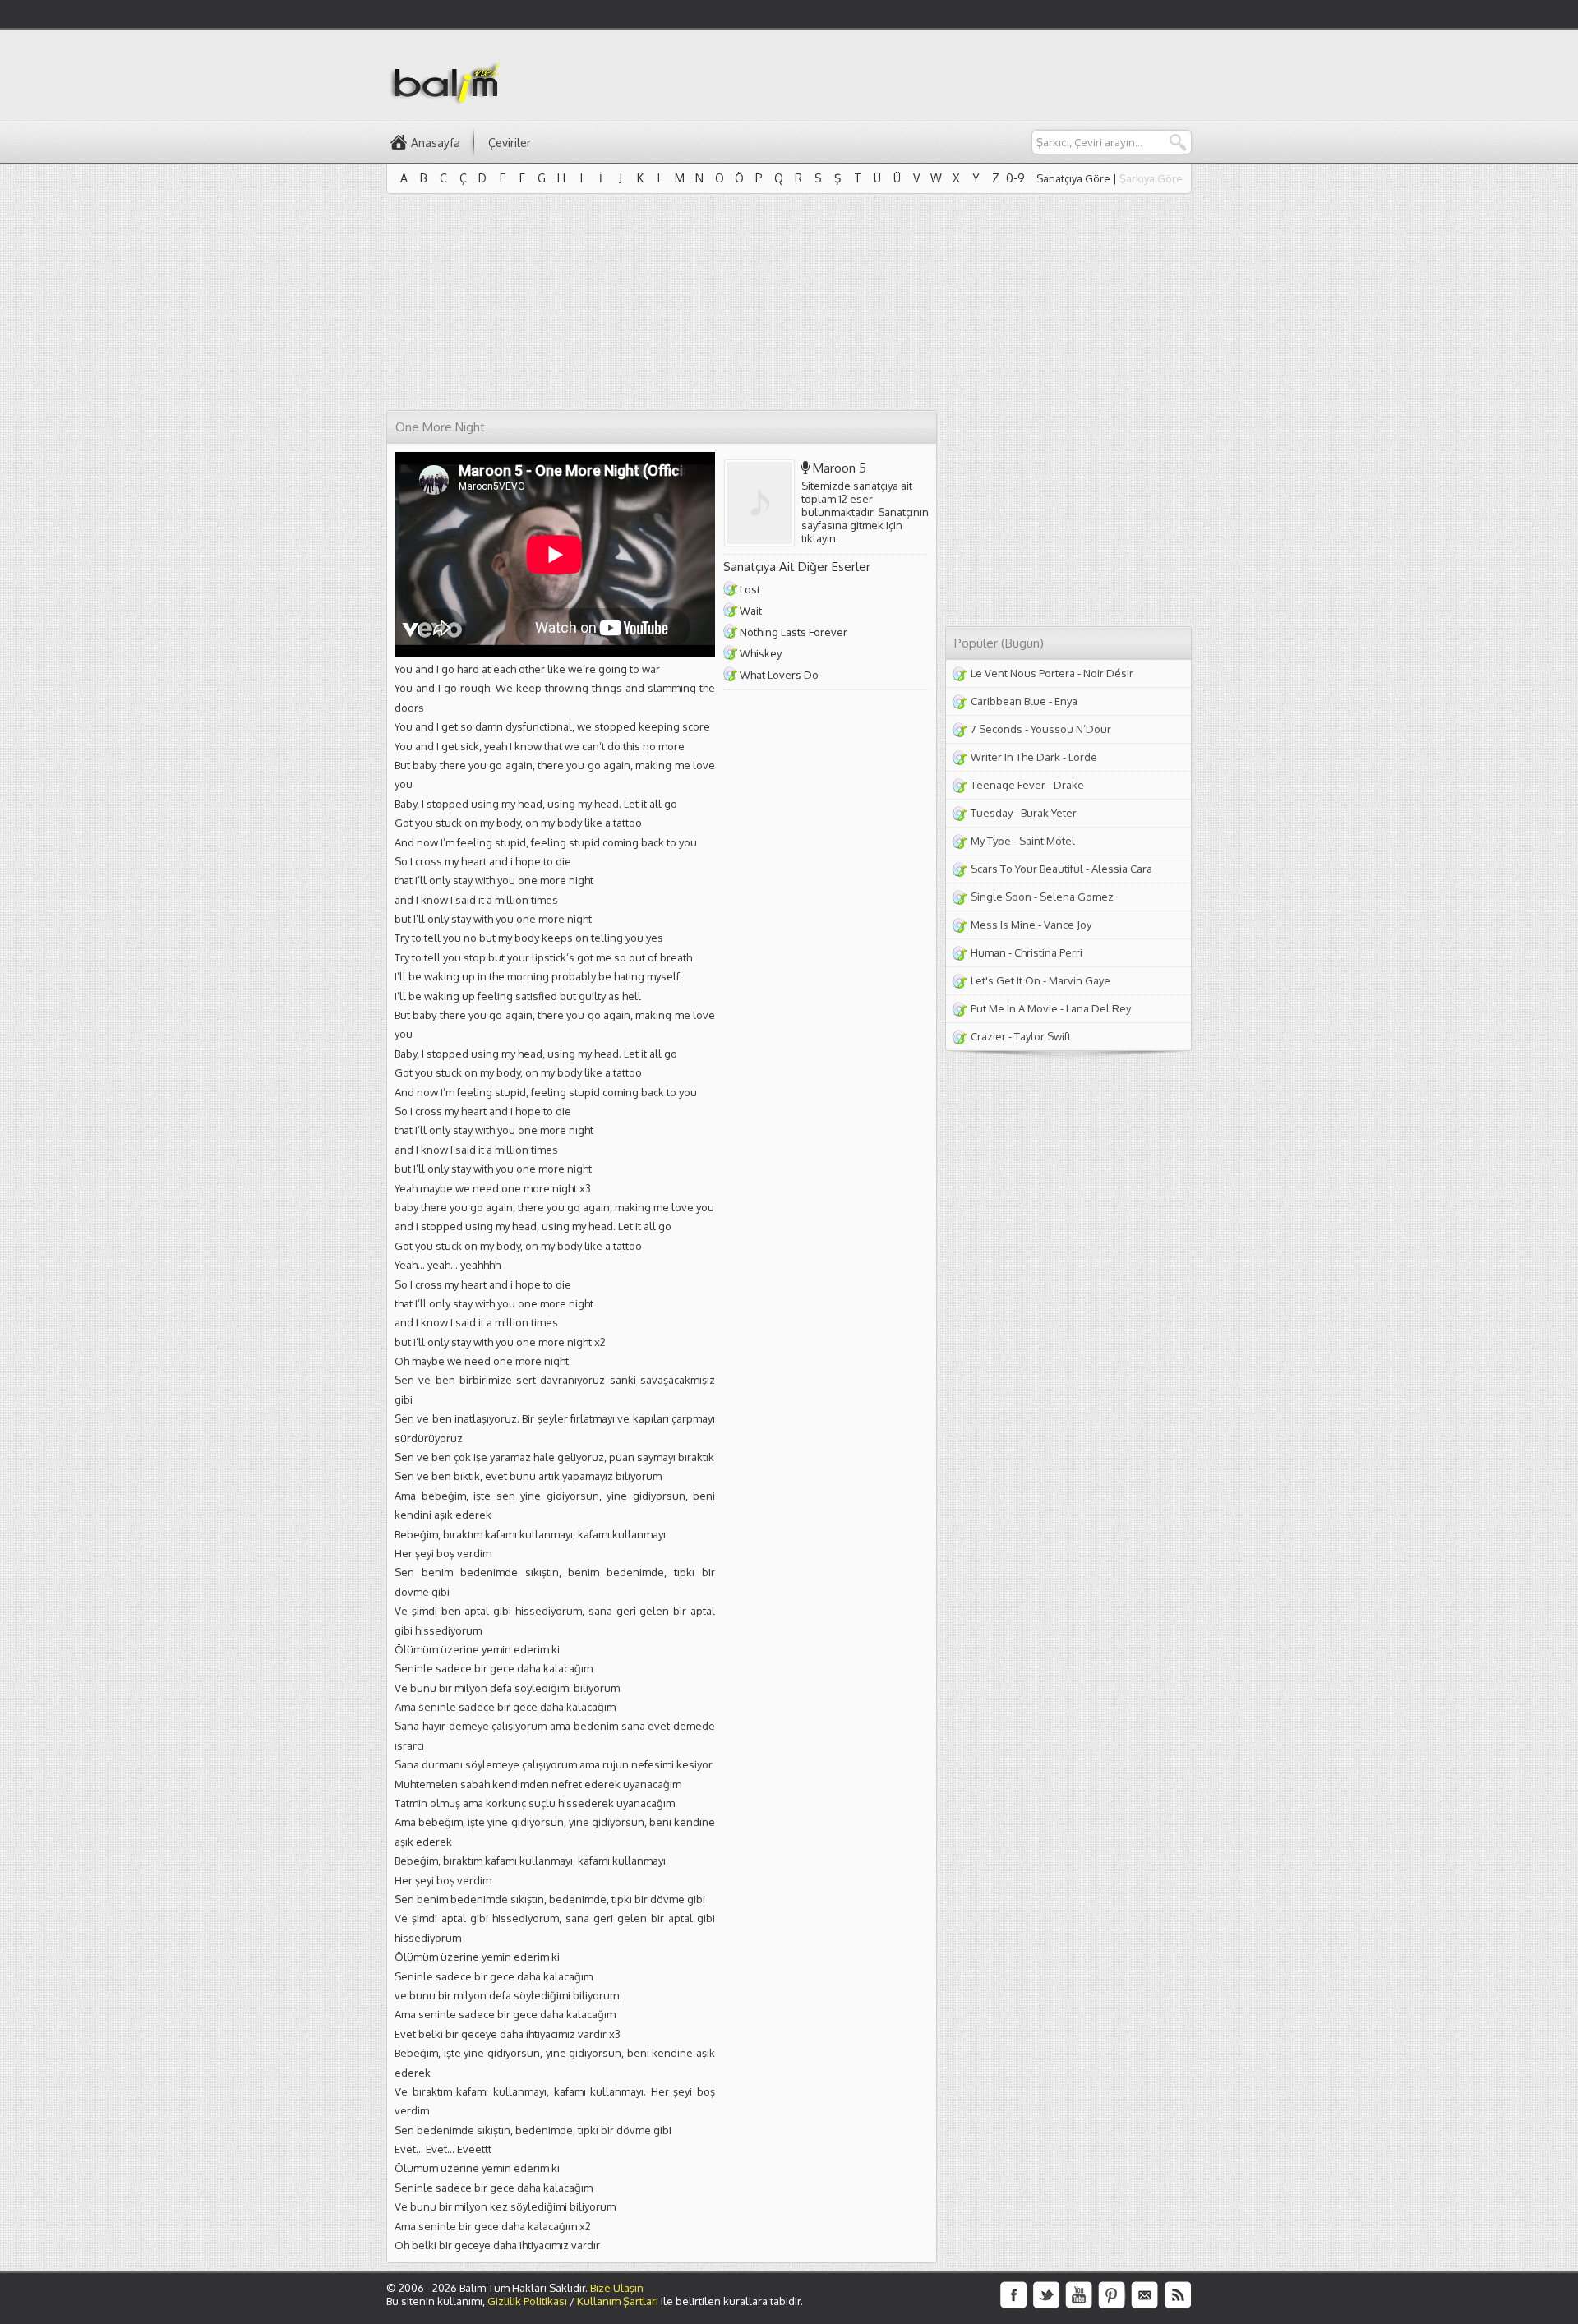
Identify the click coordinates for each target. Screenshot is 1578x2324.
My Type (991, 841)
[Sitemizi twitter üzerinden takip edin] (1046, 2295)
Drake (1069, 785)
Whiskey (761, 653)
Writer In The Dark (1015, 757)
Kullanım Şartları (618, 2301)
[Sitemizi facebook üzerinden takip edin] (1013, 2295)
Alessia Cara (1122, 869)
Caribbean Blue (1008, 701)
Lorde (1083, 757)
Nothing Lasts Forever (794, 632)
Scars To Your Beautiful (1027, 869)
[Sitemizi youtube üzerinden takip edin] (1079, 2295)
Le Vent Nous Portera (1023, 673)
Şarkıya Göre (1151, 178)
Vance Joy (1068, 925)
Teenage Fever (1008, 785)
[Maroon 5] (763, 503)
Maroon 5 (840, 468)
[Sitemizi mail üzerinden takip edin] (1145, 2295)
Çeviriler (510, 143)
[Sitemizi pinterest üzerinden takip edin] (1112, 2295)
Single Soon (1001, 897)
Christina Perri (1048, 952)
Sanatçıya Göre (1073, 178)
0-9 (1015, 178)
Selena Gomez (1077, 897)
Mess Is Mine (1003, 925)
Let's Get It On (1006, 980)
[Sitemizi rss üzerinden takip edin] (1178, 2295)
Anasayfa (436, 143)
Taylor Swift (1043, 1036)
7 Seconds (997, 729)
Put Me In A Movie (1014, 1008)
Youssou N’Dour (1071, 729)
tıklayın (819, 538)
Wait (751, 611)
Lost (750, 589)
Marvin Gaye (1080, 980)
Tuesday (992, 813)
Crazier (988, 1036)
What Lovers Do (779, 675)
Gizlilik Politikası (527, 2301)
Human (988, 952)
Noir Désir (1108, 673)
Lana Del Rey (1098, 1008)
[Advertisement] (893, 75)
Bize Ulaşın (617, 2288)
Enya (1066, 701)
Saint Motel (1047, 841)
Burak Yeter (1049, 813)
